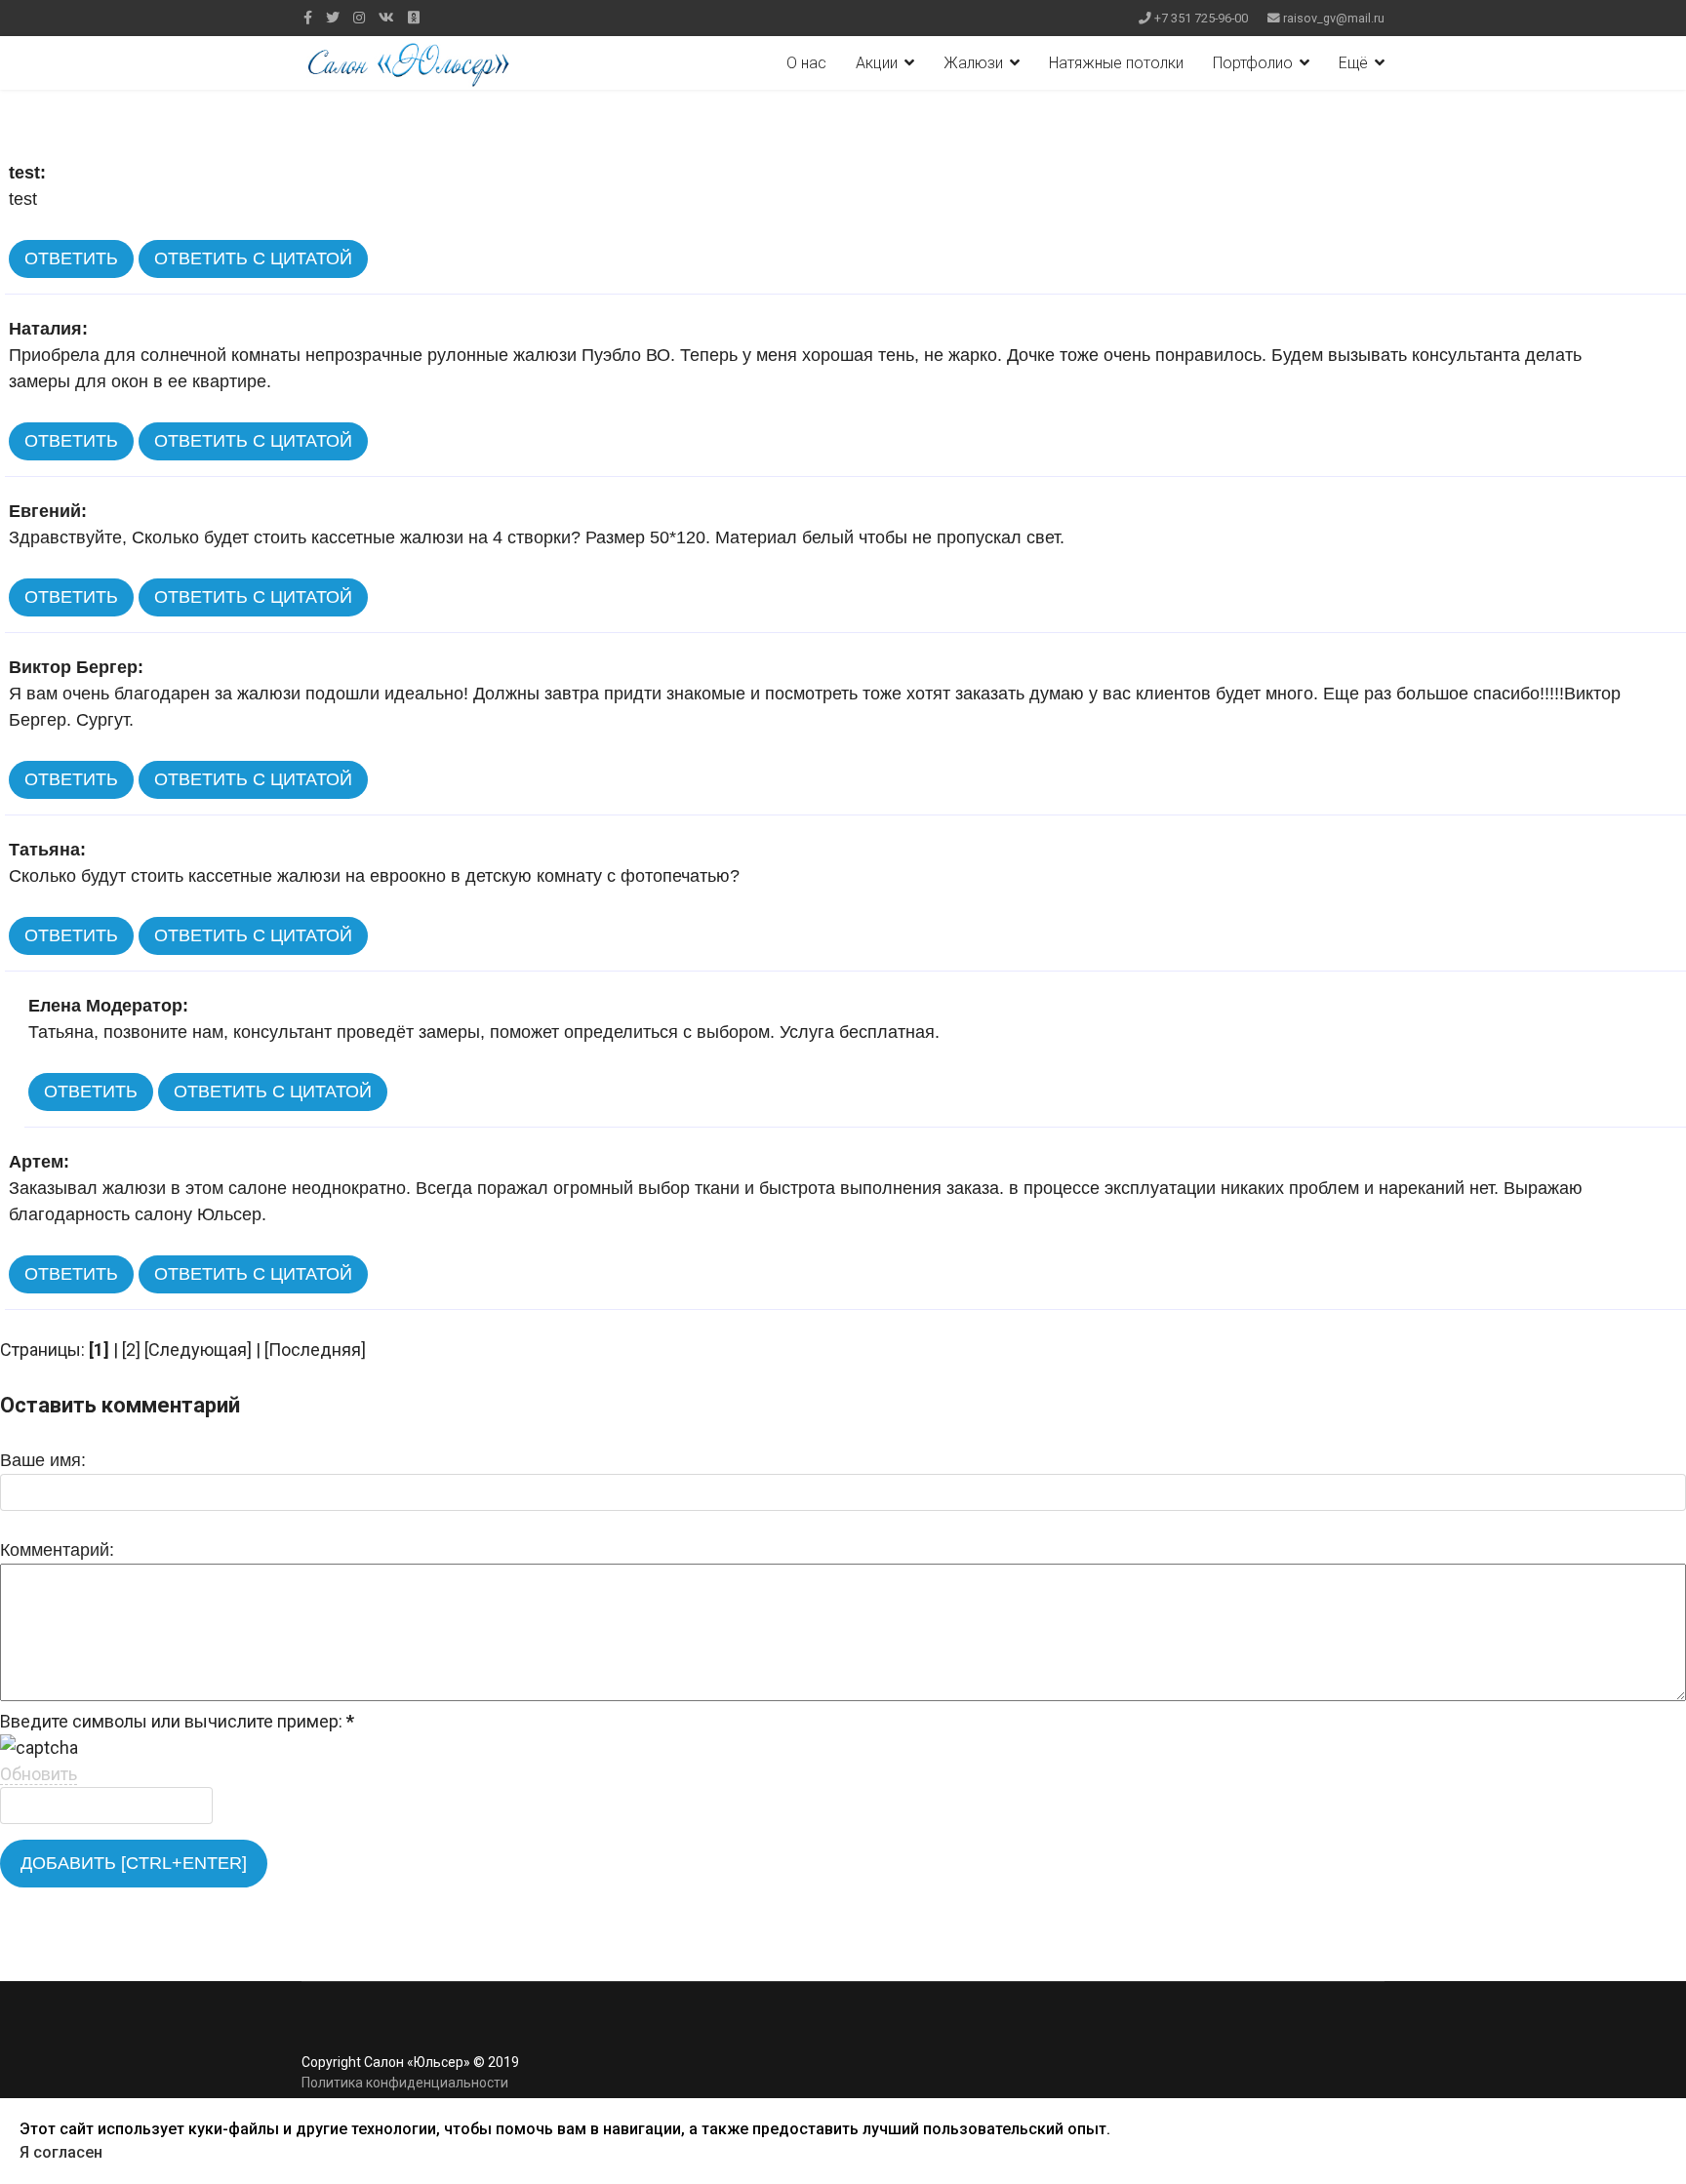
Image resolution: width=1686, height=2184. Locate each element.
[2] (131, 1350)
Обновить (39, 1774)
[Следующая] (198, 1350)
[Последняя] (315, 1350)
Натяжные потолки (1116, 63)
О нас (806, 63)
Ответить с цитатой (253, 258)
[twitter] (333, 18)
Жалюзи (973, 63)
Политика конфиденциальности (405, 2083)
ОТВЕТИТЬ (71, 258)
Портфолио (1253, 63)
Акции (877, 63)
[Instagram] (359, 18)
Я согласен (61, 2152)
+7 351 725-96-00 (1201, 18)
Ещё (1353, 63)
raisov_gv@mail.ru (1334, 18)
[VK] (386, 18)
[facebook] (308, 18)
